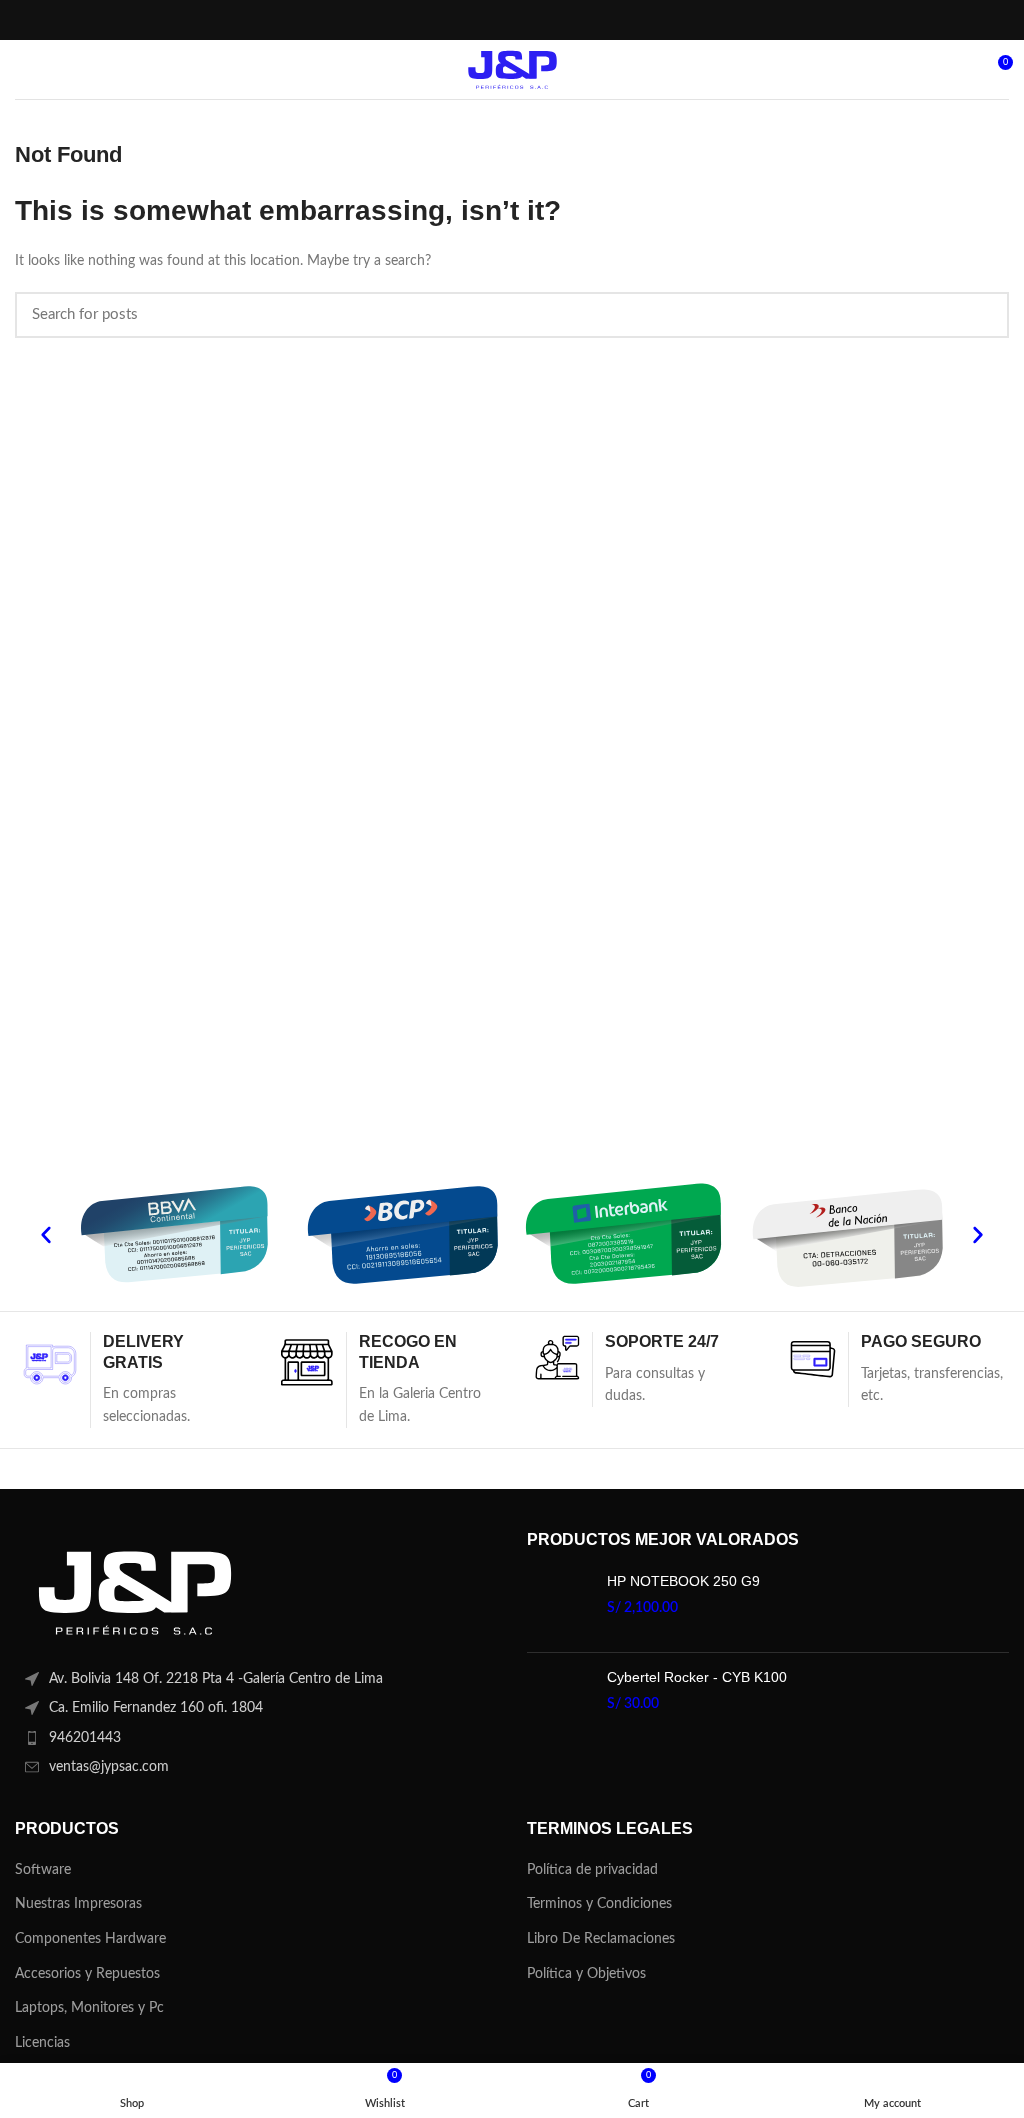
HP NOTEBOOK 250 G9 (683, 1581)
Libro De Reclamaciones (601, 1939)
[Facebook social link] (461, 20)
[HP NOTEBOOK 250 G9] (559, 1604)
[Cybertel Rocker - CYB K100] (559, 1700)
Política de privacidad (592, 1870)
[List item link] (256, 1738)
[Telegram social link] (561, 20)
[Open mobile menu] (23, 70)
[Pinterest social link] (511, 20)
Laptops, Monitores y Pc (89, 2008)
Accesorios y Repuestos (87, 1974)
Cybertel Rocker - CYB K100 (697, 1677)
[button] (46, 1235)
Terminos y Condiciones (599, 1904)
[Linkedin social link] (536, 20)
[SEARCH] (982, 315)
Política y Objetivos (586, 1974)
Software (43, 1870)
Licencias (42, 2043)
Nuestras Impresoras (78, 1904)
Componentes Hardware (90, 1939)
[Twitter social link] (485, 20)
